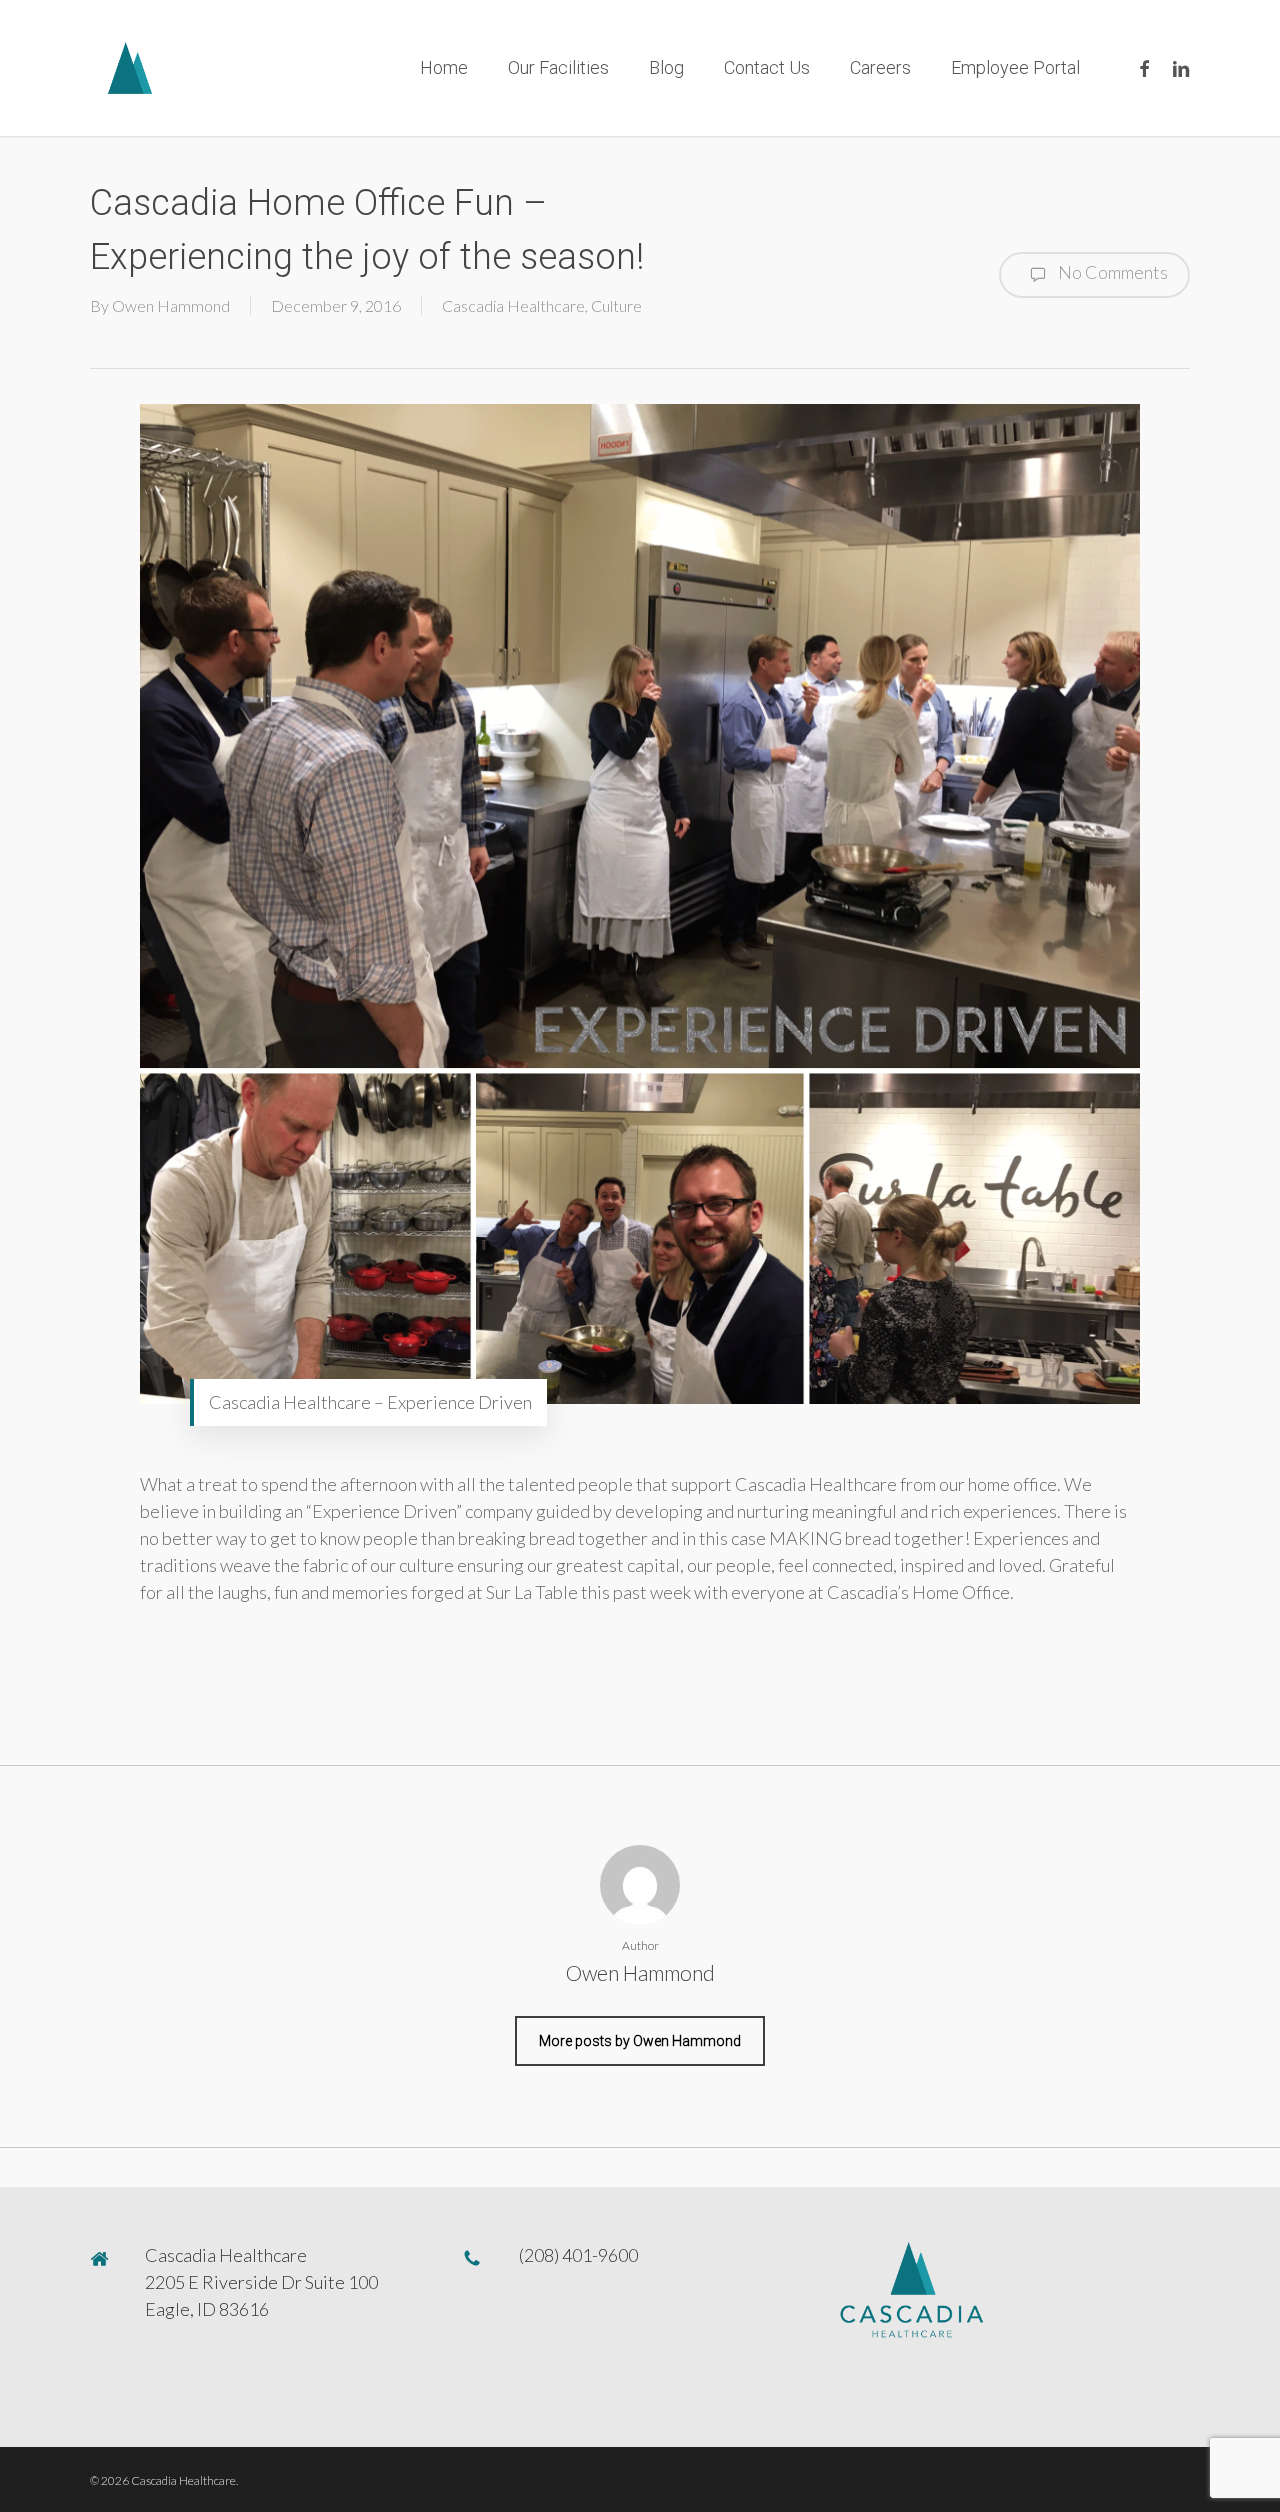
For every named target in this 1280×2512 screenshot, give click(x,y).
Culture (616, 305)
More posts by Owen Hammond (640, 2041)
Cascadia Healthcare (513, 305)
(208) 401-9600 (578, 2255)
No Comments (1111, 272)
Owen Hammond (171, 305)
